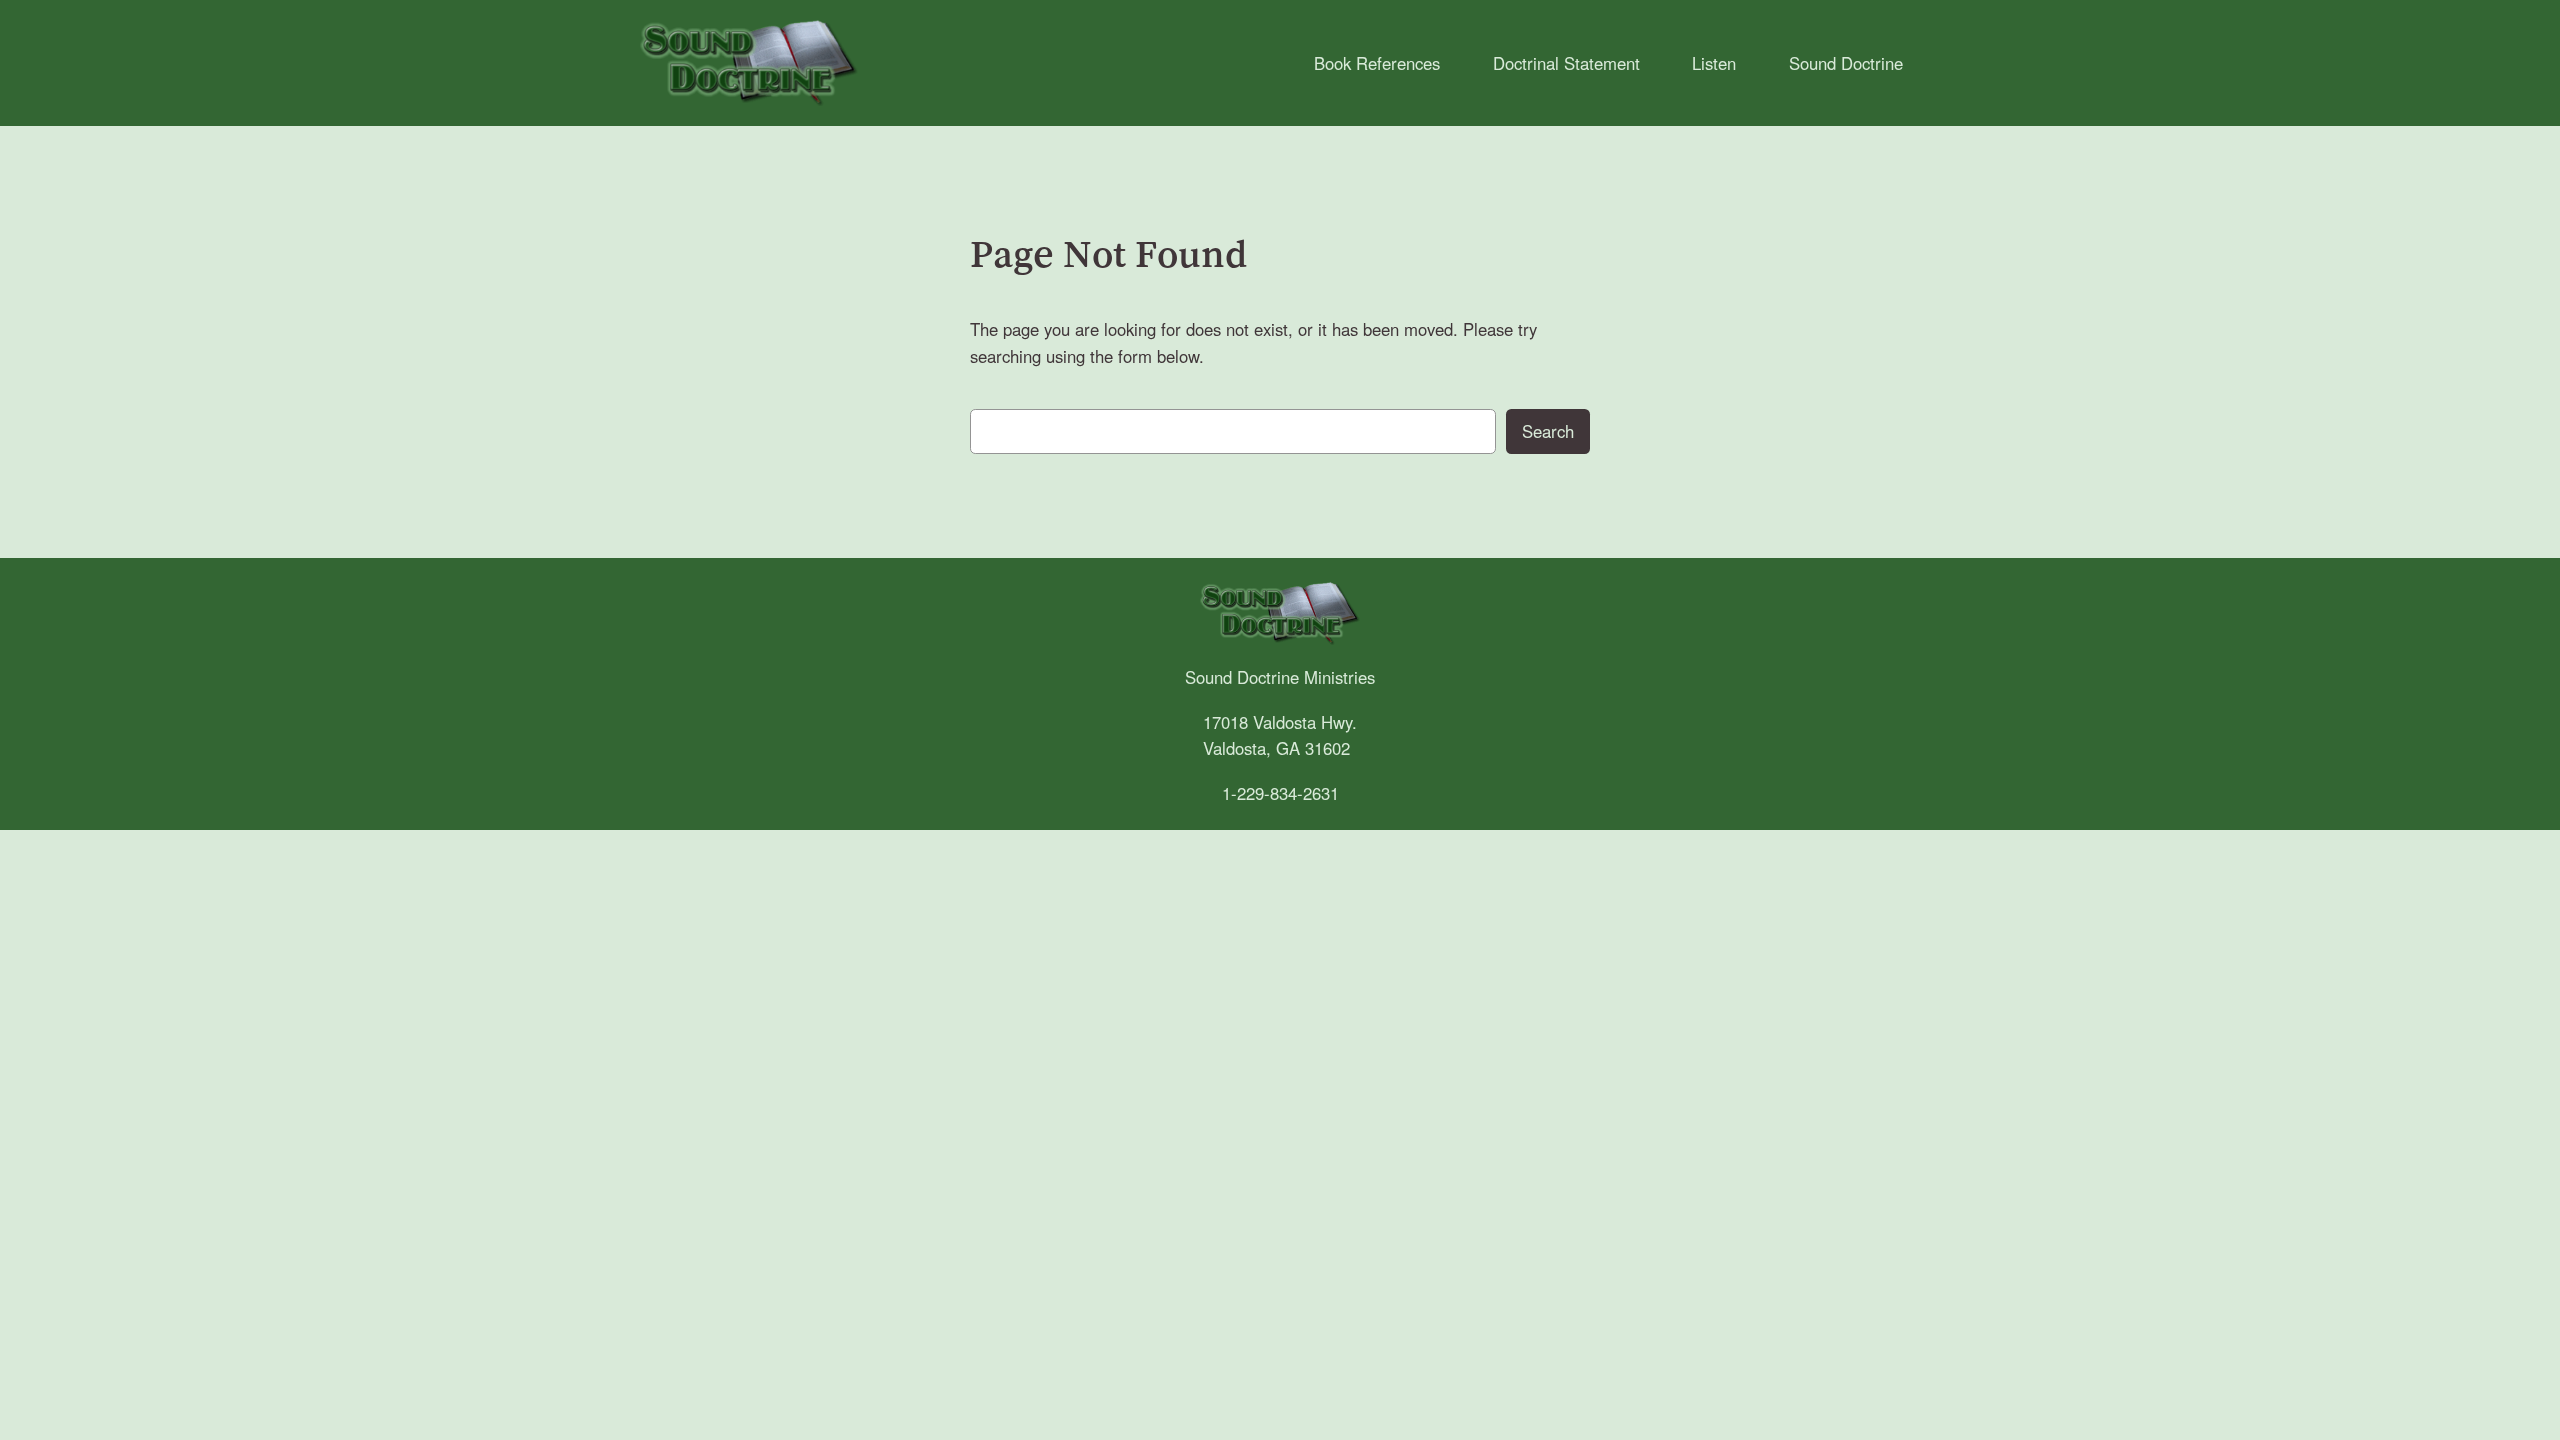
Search (1548, 431)
